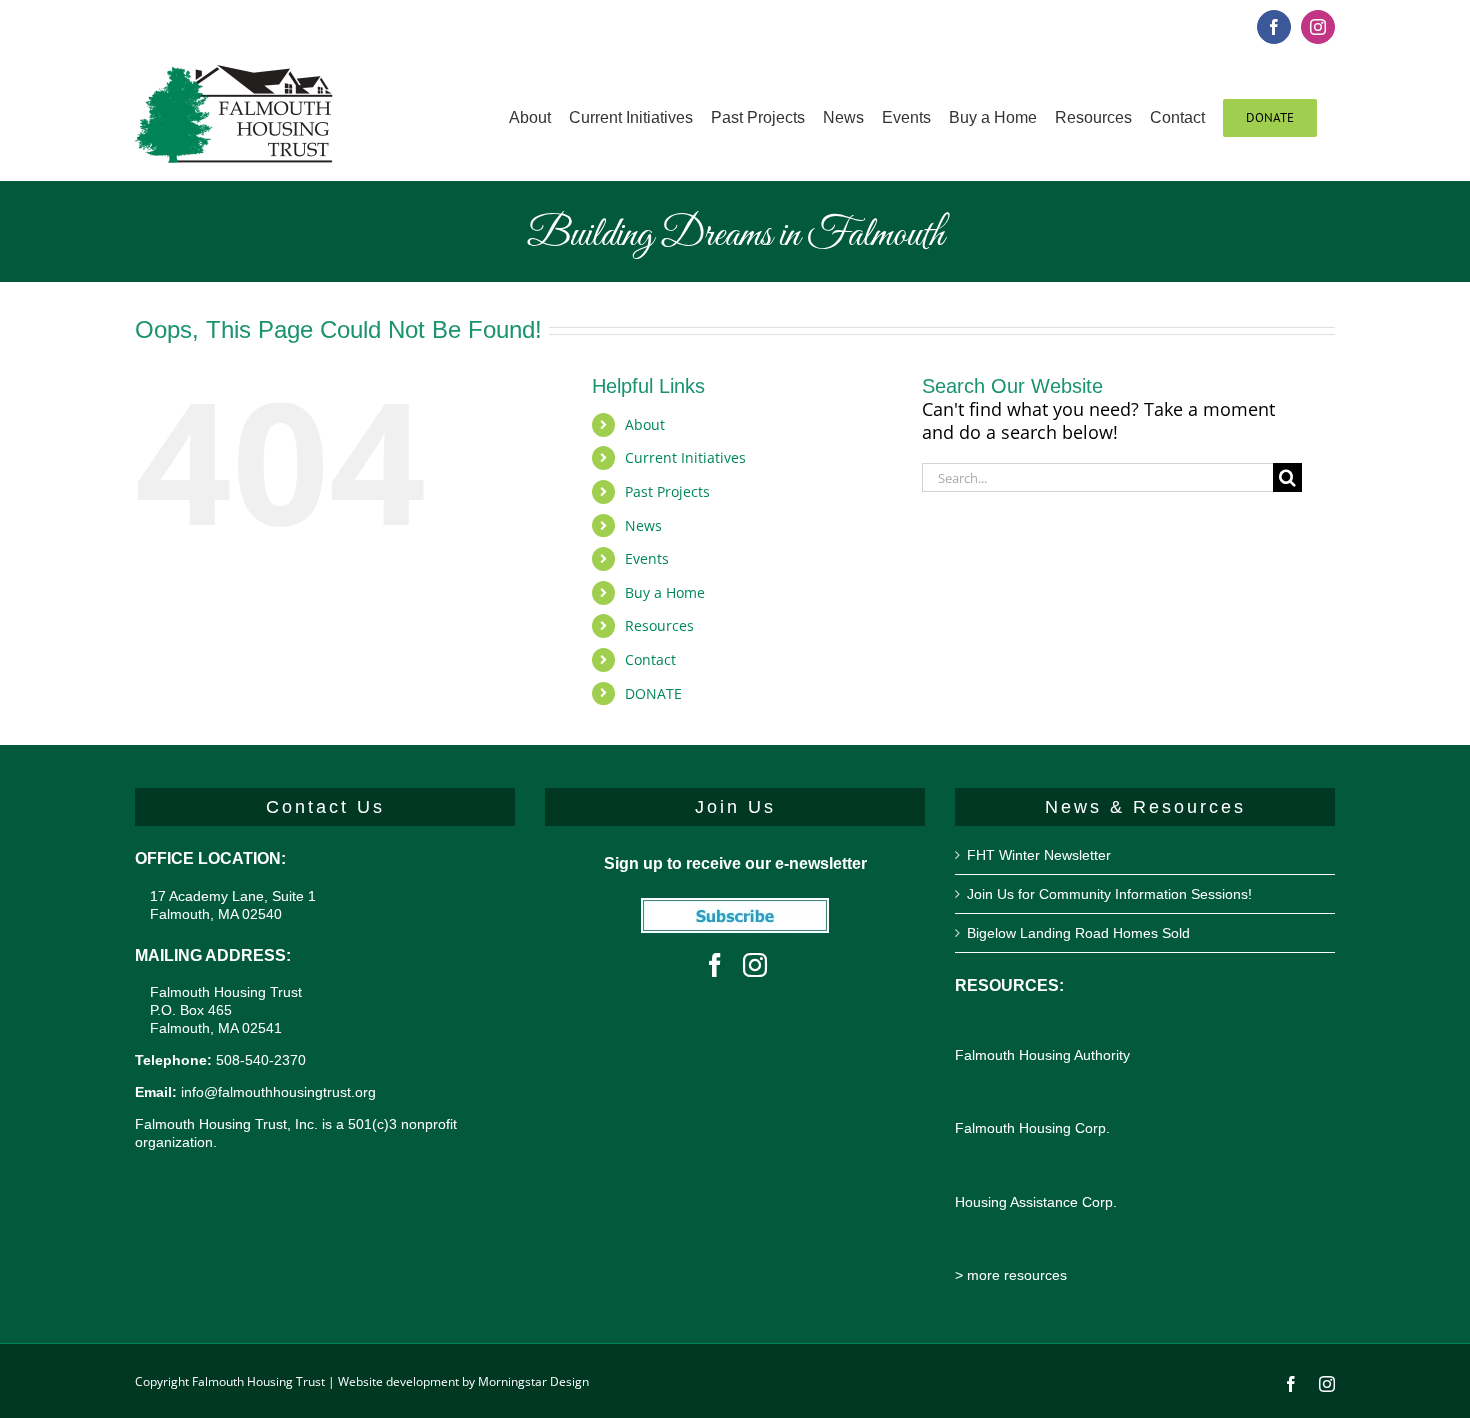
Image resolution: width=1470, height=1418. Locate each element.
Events (647, 558)
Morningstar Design (533, 1381)
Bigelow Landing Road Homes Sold (1078, 933)
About (645, 424)
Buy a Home (665, 592)
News (643, 525)
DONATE (653, 693)
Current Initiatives (685, 457)
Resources (659, 625)
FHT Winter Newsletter (1039, 855)
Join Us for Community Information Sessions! (1109, 894)
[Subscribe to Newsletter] (735, 909)
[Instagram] (755, 965)
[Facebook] (715, 965)
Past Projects (667, 491)
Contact (650, 659)
